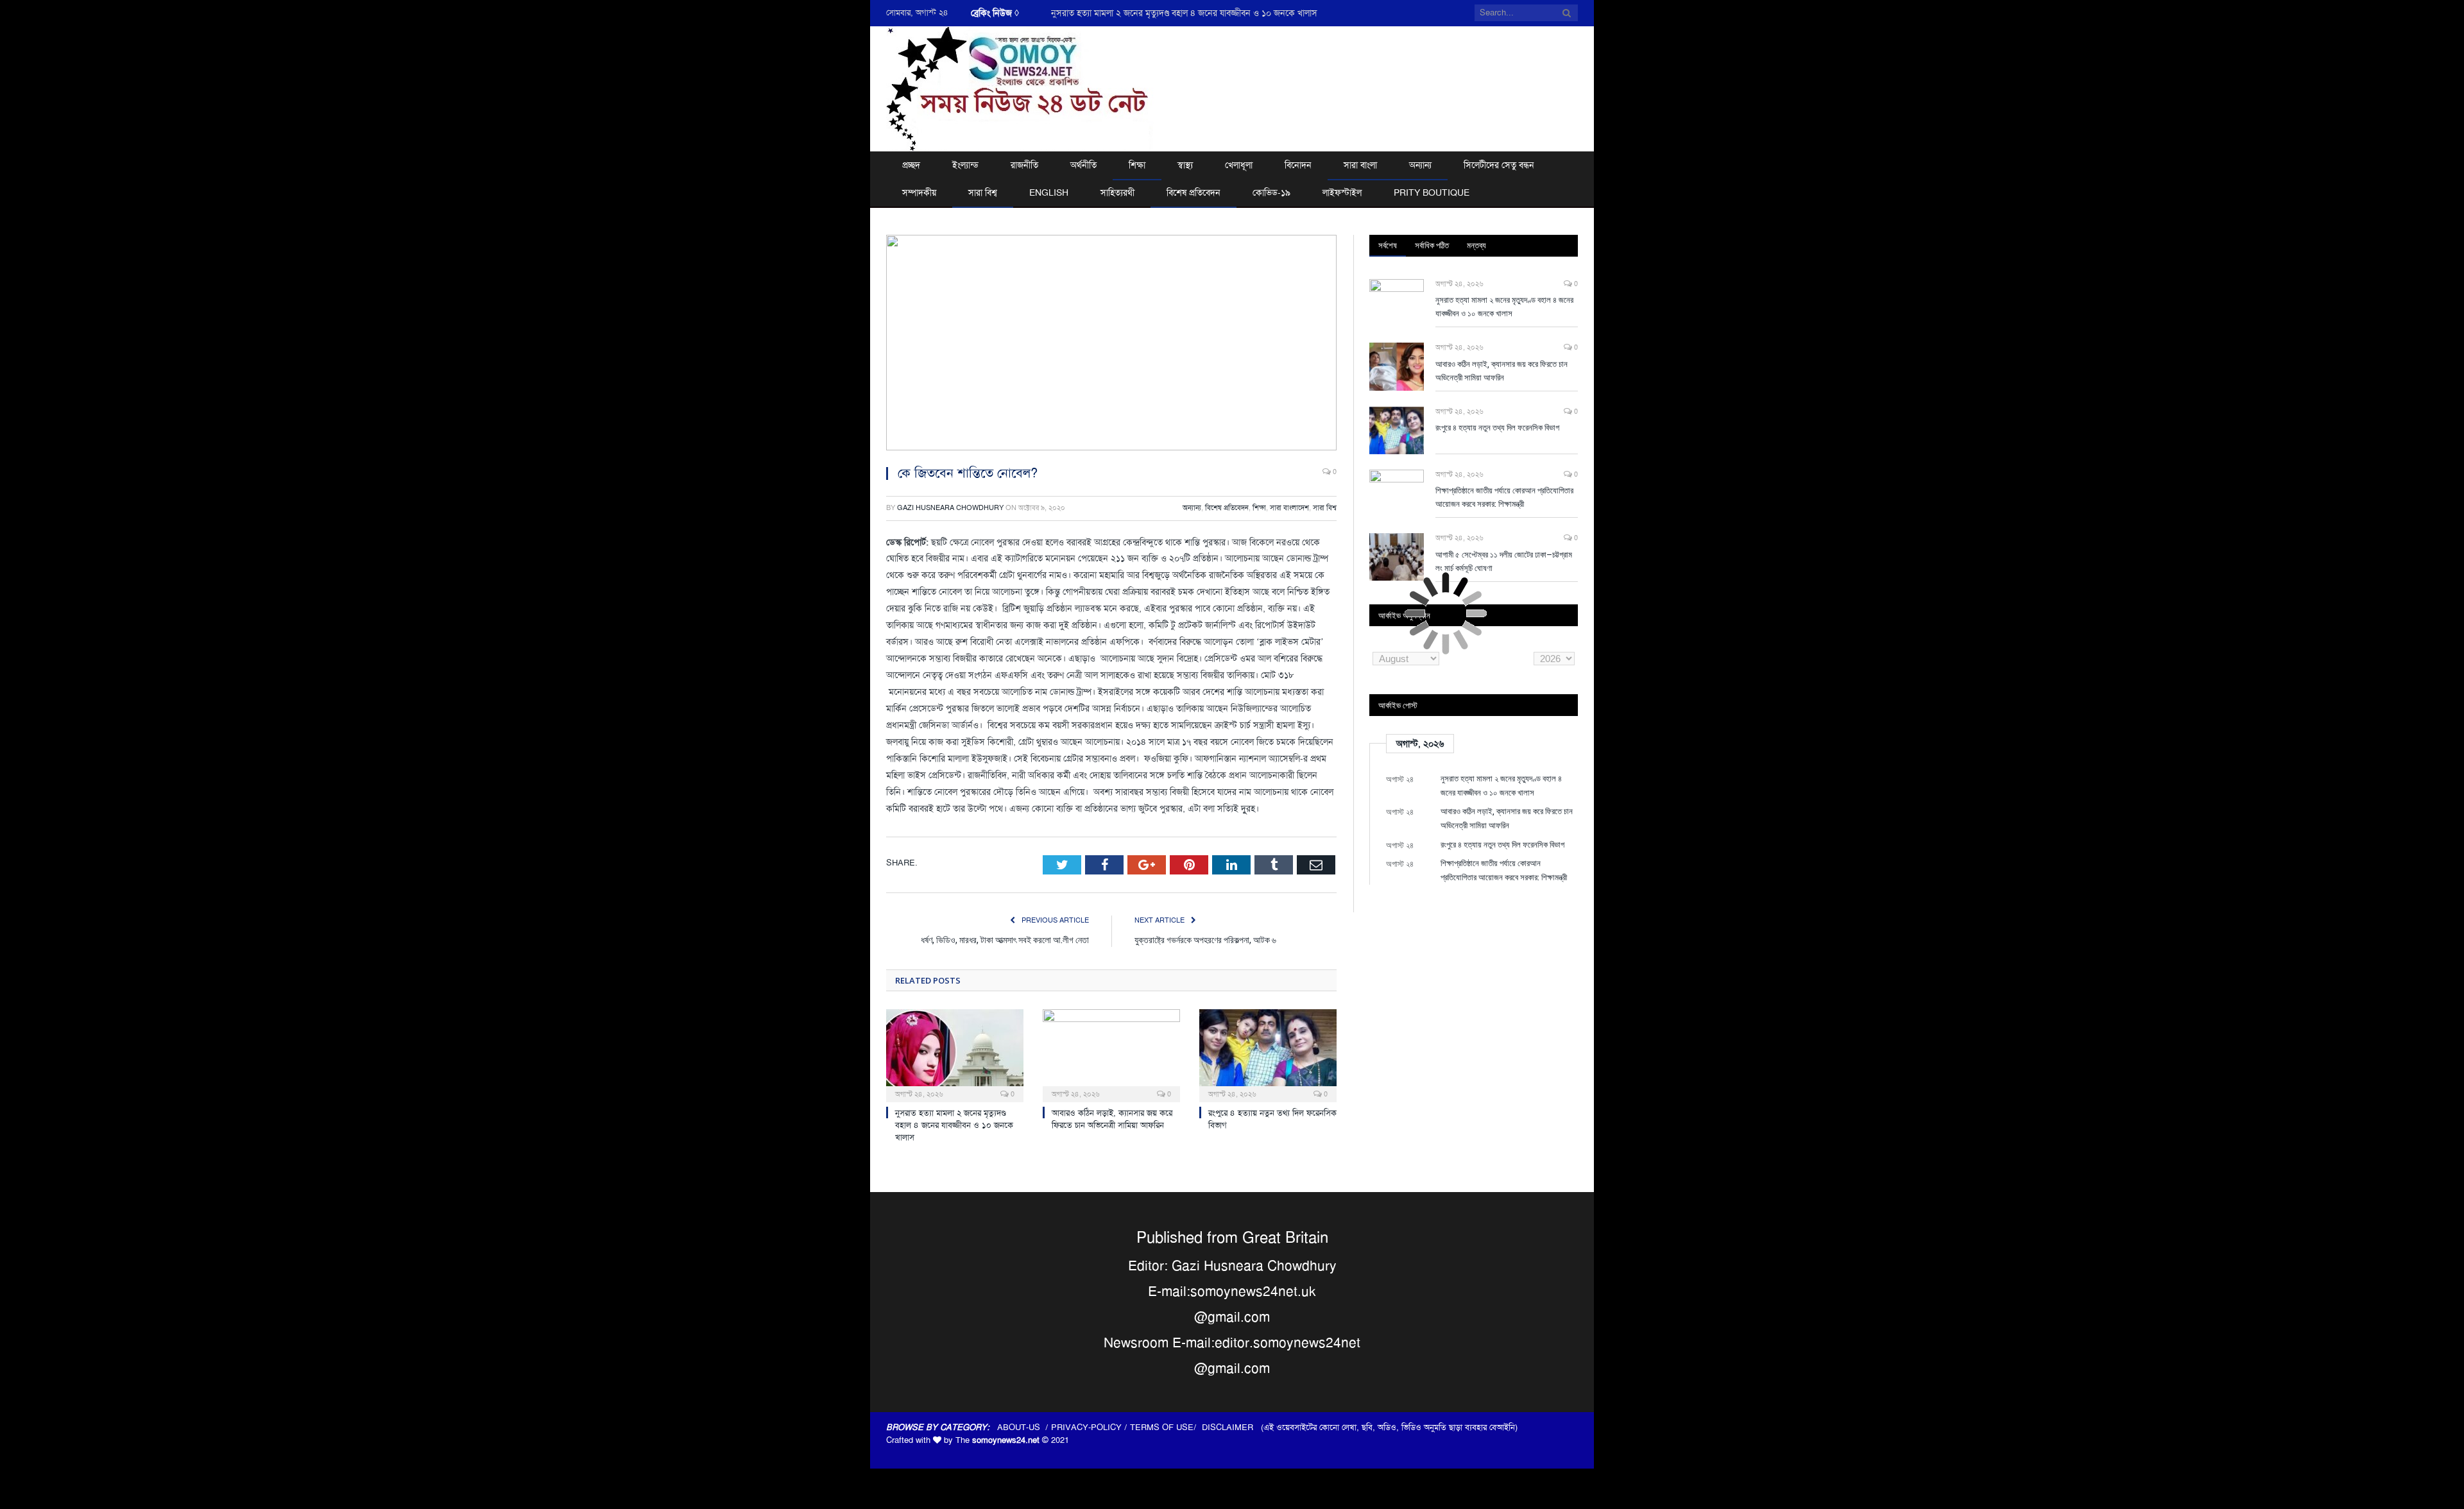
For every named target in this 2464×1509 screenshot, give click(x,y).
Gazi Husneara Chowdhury (950, 508)
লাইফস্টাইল (1342, 192)
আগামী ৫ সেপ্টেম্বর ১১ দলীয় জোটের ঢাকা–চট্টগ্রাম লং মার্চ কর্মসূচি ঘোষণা (1504, 561)
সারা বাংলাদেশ (1289, 508)
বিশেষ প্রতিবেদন (1193, 192)
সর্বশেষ (1388, 245)
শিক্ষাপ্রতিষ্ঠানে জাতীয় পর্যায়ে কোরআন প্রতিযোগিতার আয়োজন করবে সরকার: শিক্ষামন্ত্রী (1504, 497)
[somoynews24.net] (1020, 87)
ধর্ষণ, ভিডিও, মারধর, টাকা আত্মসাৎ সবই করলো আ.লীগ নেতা (1005, 940)
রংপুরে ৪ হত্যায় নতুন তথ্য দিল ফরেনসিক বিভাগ (1497, 427)
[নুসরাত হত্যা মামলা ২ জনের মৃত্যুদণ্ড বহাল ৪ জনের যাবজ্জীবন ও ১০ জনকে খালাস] (955, 1054)
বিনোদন (1298, 165)
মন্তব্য (1476, 245)
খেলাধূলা (1239, 165)
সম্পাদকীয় (919, 192)
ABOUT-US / (1024, 1427)
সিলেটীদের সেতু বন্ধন (1499, 165)
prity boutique (1432, 192)
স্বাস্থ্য (1185, 165)
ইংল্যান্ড (965, 165)
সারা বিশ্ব (983, 192)
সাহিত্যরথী (1117, 192)
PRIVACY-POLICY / (1091, 1427)
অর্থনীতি (1083, 165)
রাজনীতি (1024, 165)
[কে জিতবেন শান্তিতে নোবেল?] (1111, 345)
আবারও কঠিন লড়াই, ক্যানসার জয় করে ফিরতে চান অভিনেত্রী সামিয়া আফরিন (1177, 13)
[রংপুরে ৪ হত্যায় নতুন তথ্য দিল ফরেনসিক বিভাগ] (1268, 1054)
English (1049, 192)
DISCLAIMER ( (1233, 1427)
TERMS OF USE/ (1166, 1427)
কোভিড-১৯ (1271, 192)
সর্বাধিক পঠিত (1432, 245)
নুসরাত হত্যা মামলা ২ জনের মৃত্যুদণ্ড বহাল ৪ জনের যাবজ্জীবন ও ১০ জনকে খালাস (954, 1125)
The (997, 1440)
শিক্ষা (1137, 165)
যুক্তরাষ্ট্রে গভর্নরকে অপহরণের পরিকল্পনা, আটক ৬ (1205, 940)
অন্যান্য (1420, 165)
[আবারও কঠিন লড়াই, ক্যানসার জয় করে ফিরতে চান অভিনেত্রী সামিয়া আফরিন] (1111, 1054)
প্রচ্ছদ (911, 165)
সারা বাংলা (1360, 165)
